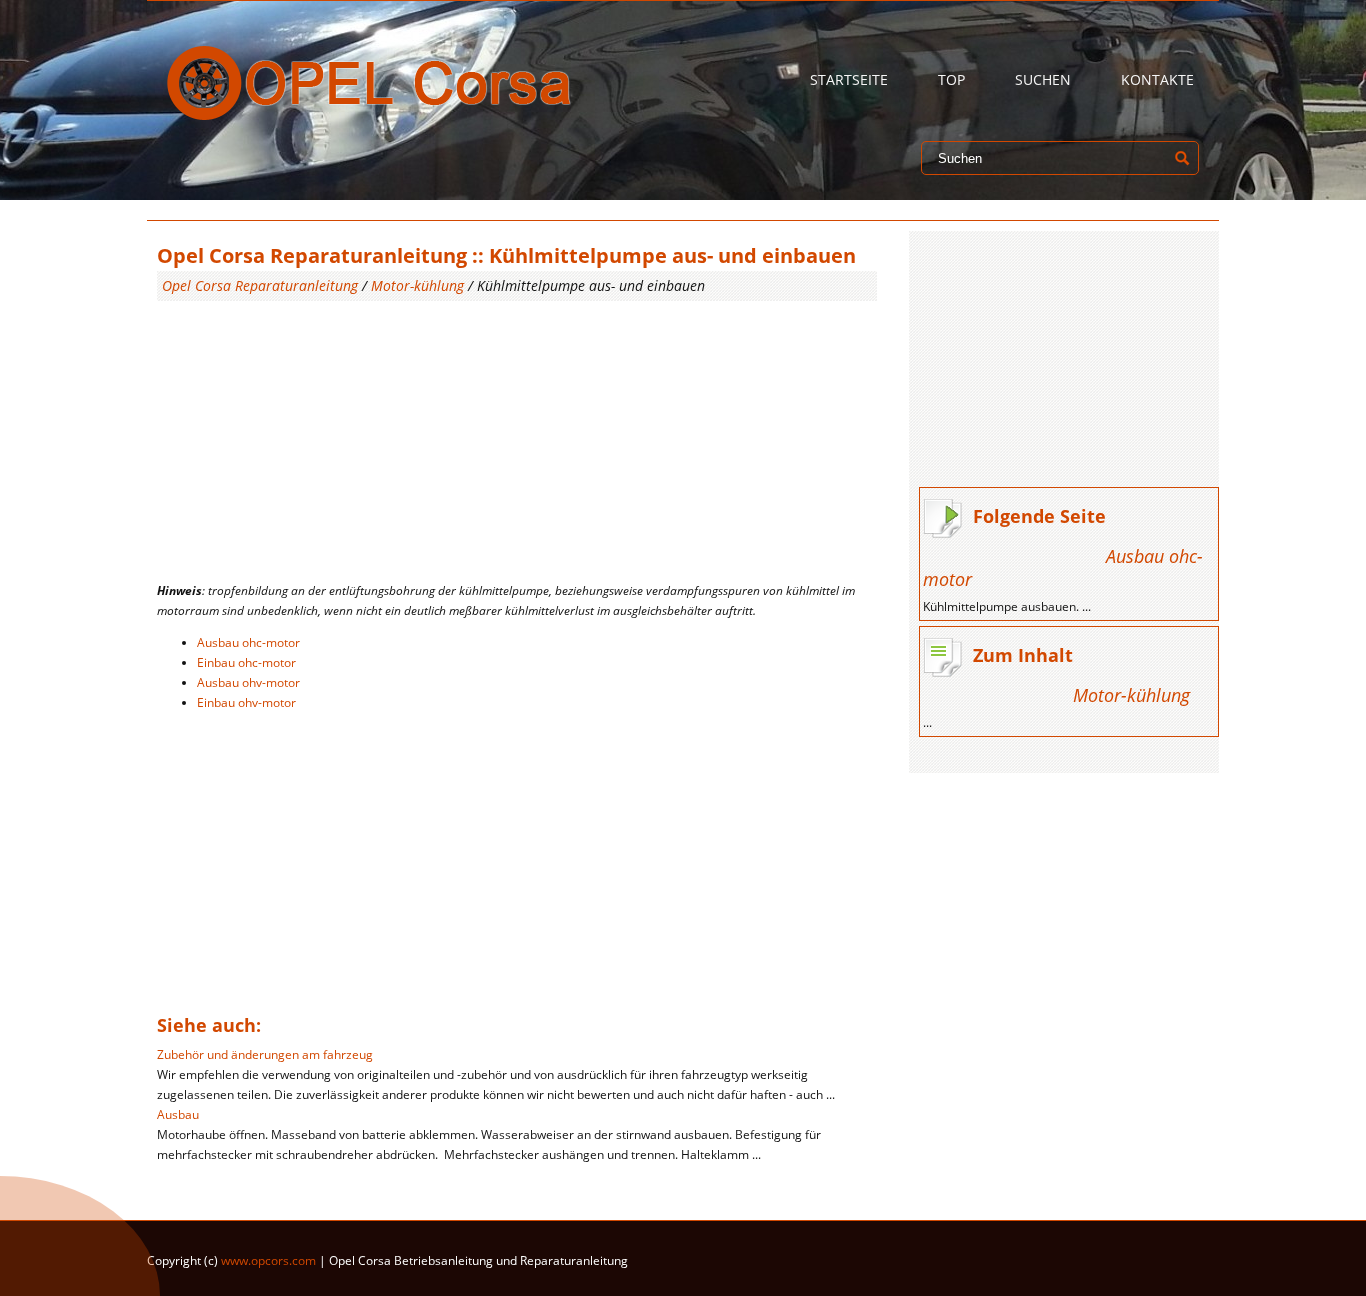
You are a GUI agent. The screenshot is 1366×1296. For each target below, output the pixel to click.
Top (951, 79)
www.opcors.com (268, 1260)
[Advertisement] (517, 441)
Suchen (1043, 79)
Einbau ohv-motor (246, 702)
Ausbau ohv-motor (248, 682)
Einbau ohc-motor (246, 662)
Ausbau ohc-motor (248, 642)
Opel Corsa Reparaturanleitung (260, 285)
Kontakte (1157, 79)
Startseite (849, 79)
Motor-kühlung (417, 285)
